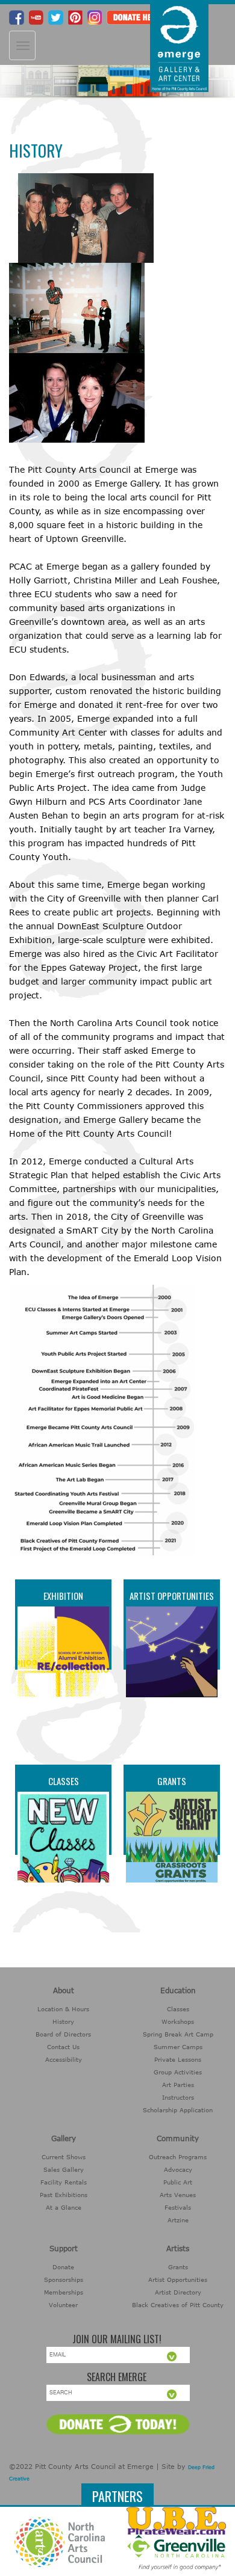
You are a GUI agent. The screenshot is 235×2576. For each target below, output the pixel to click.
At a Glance (64, 2207)
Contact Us (63, 2047)
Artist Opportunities (172, 1596)
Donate (63, 2267)
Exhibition (63, 1596)
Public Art (178, 2182)
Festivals (178, 2207)
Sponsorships (64, 2279)
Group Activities (178, 2072)
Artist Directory (178, 2292)
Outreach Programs (178, 2157)
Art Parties (178, 2085)
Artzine (178, 2220)
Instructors (178, 2097)
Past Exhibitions (64, 2195)
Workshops (178, 2021)
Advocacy (178, 2169)
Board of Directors (63, 2034)
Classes (64, 1781)
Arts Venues (178, 2195)
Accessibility (64, 2059)
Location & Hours (63, 2009)
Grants (172, 1781)
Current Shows (64, 2157)
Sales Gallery (64, 2169)
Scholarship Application (178, 2110)
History (63, 2021)
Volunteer (63, 2305)
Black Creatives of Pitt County (178, 2305)
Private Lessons (178, 2059)
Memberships (64, 2292)
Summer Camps (178, 2047)
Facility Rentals (64, 2182)
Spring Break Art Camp (178, 2034)
